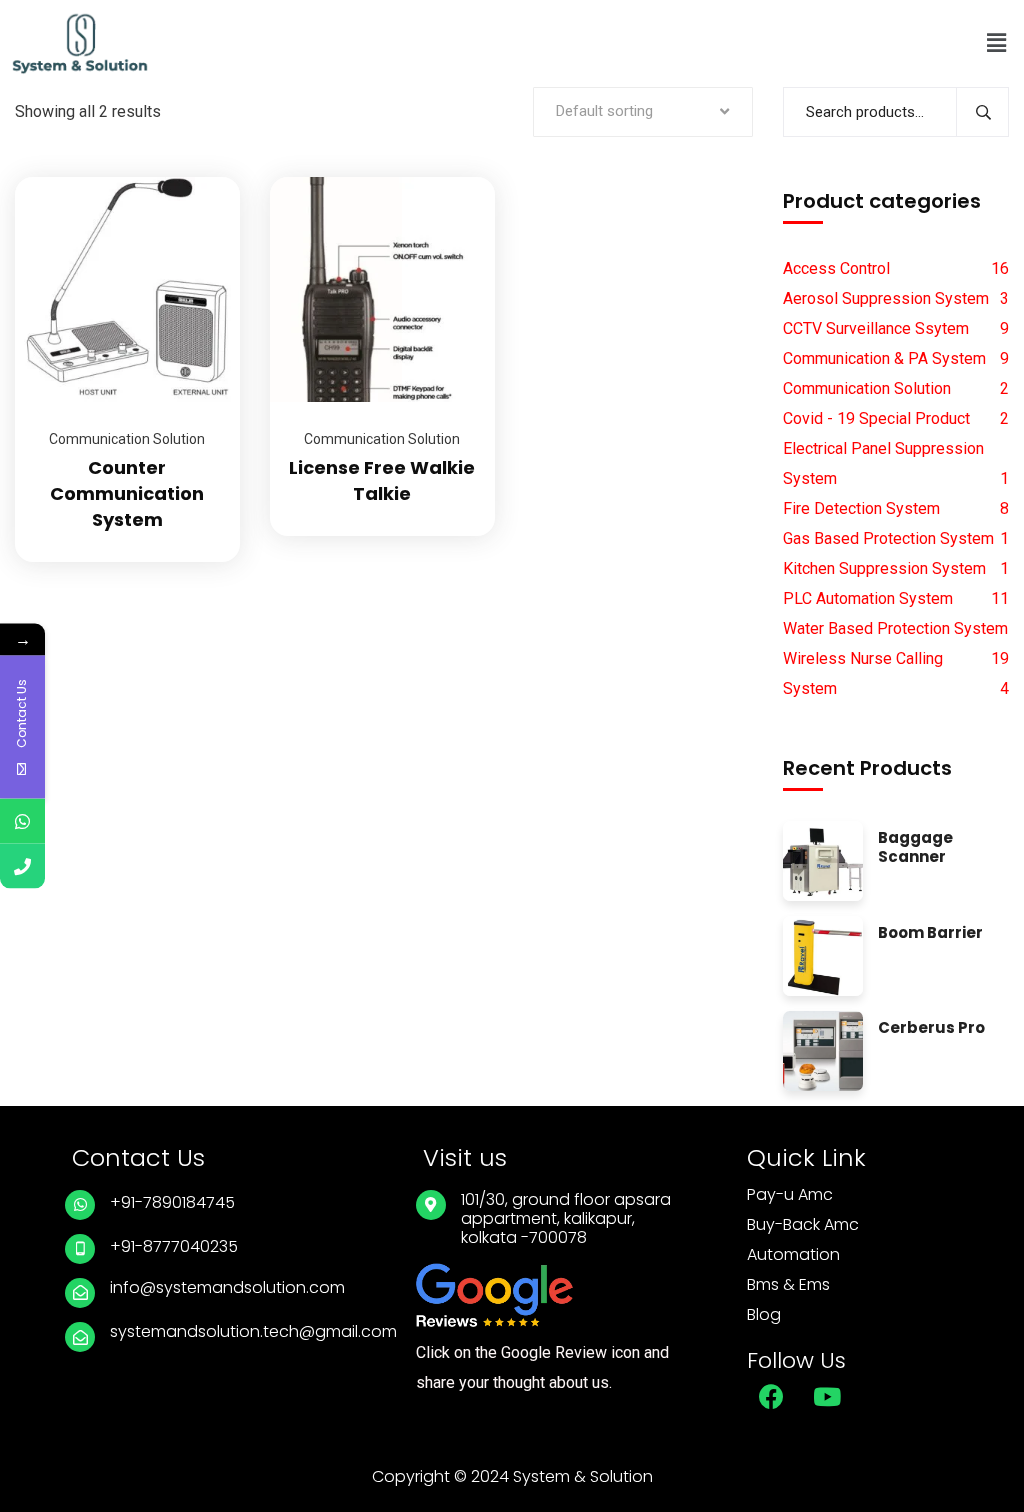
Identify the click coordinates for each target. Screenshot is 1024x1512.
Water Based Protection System (895, 628)
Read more (200, 177)
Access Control (836, 268)
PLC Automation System (868, 598)
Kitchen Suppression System (884, 568)
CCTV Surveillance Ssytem (876, 328)
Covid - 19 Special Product (876, 418)
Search (982, 112)
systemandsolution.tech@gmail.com (253, 1331)
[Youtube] (827, 1397)
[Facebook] (772, 1397)
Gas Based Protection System (888, 538)
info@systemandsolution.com (227, 1287)
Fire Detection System (861, 508)
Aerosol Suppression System (886, 298)
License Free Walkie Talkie (382, 480)
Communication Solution (127, 439)
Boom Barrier (930, 933)
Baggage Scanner (915, 848)
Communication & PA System (884, 358)
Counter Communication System (127, 493)
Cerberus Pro (931, 1028)
